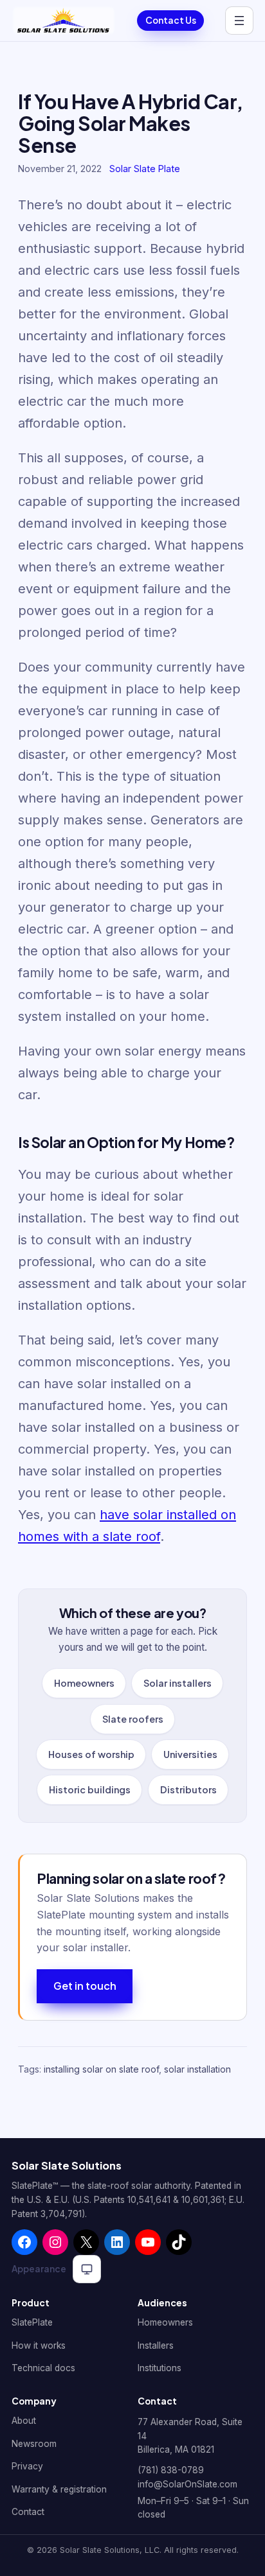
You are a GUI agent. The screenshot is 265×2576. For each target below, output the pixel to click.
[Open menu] (239, 21)
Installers (156, 2345)
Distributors (188, 1790)
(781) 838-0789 (171, 2471)
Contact (28, 2512)
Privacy (27, 2466)
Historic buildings (90, 1790)
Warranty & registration (59, 2489)
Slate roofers (133, 1719)
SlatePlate (32, 2322)
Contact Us (171, 20)
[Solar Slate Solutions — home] (64, 21)
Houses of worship (91, 1754)
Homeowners (84, 1683)
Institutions (160, 2368)
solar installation (197, 2069)
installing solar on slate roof (101, 2069)
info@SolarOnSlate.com (187, 2484)
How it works (39, 2345)
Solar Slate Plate (145, 169)
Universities (190, 1754)
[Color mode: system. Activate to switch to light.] (87, 2269)
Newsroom (34, 2444)
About (24, 2421)
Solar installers (178, 1683)
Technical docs (43, 2368)
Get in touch (85, 1986)
